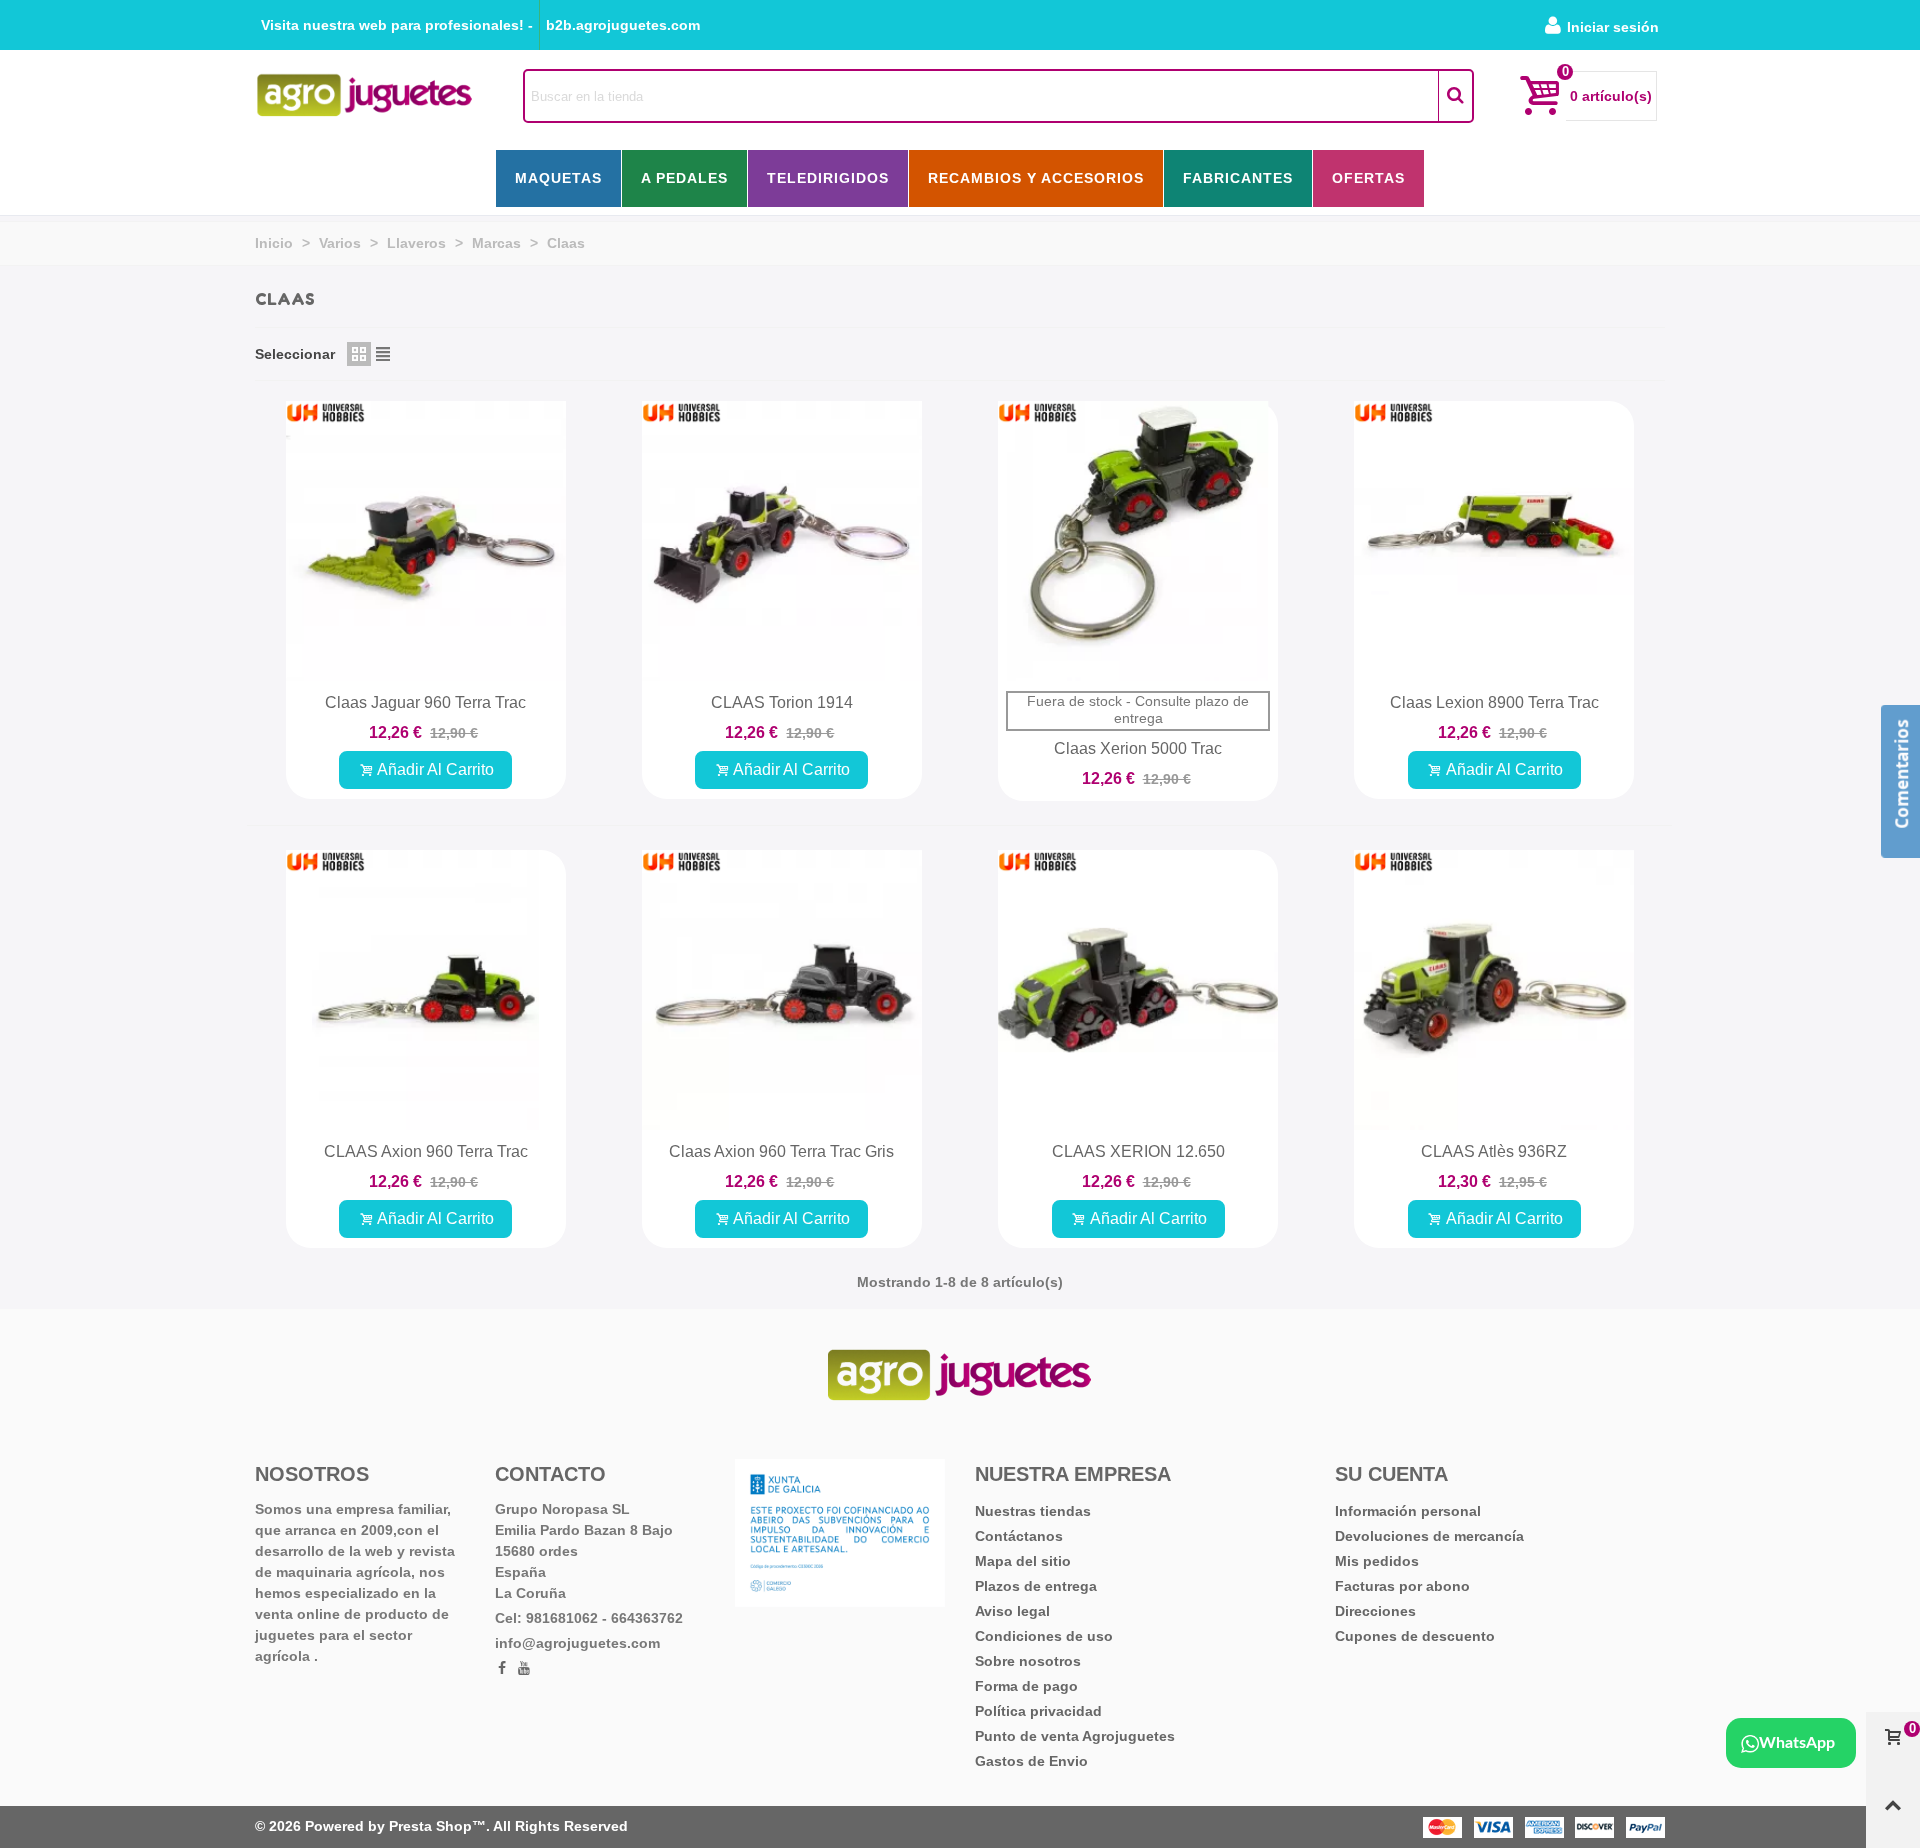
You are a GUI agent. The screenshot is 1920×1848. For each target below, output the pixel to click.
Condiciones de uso (1044, 1636)
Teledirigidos (828, 178)
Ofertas (1368, 178)
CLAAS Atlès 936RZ (1494, 1151)
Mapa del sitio (1023, 1561)
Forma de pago (1026, 1686)
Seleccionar (295, 354)
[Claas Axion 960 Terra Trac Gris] (782, 990)
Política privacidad (1038, 1711)
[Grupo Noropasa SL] (365, 95)
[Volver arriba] (1893, 1814)
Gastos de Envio (1031, 1761)
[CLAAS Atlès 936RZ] (1494, 990)
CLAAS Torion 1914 (782, 702)
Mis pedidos (1377, 1561)
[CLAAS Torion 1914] (782, 541)
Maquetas (558, 178)
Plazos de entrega (1036, 1586)
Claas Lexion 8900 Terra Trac (1494, 702)
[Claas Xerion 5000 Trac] (1138, 541)
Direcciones (1375, 1611)
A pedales (684, 178)
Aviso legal (1012, 1611)
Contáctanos (1019, 1536)
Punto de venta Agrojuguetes (1075, 1736)
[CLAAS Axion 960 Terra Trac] (426, 990)
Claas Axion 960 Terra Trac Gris (781, 1151)
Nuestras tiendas (1033, 1511)
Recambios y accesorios (1036, 178)
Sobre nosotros (1028, 1661)
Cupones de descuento (1415, 1636)
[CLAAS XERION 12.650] (1138, 990)
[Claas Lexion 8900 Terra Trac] (1494, 541)
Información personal (1408, 1511)
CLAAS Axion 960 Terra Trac (426, 1151)
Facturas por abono (1402, 1586)
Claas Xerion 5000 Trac (1138, 748)
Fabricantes (1238, 178)
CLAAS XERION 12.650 (1138, 1151)
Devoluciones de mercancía (1429, 1536)
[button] (397, 25)
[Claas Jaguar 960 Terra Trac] (426, 541)
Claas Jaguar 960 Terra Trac (425, 702)
